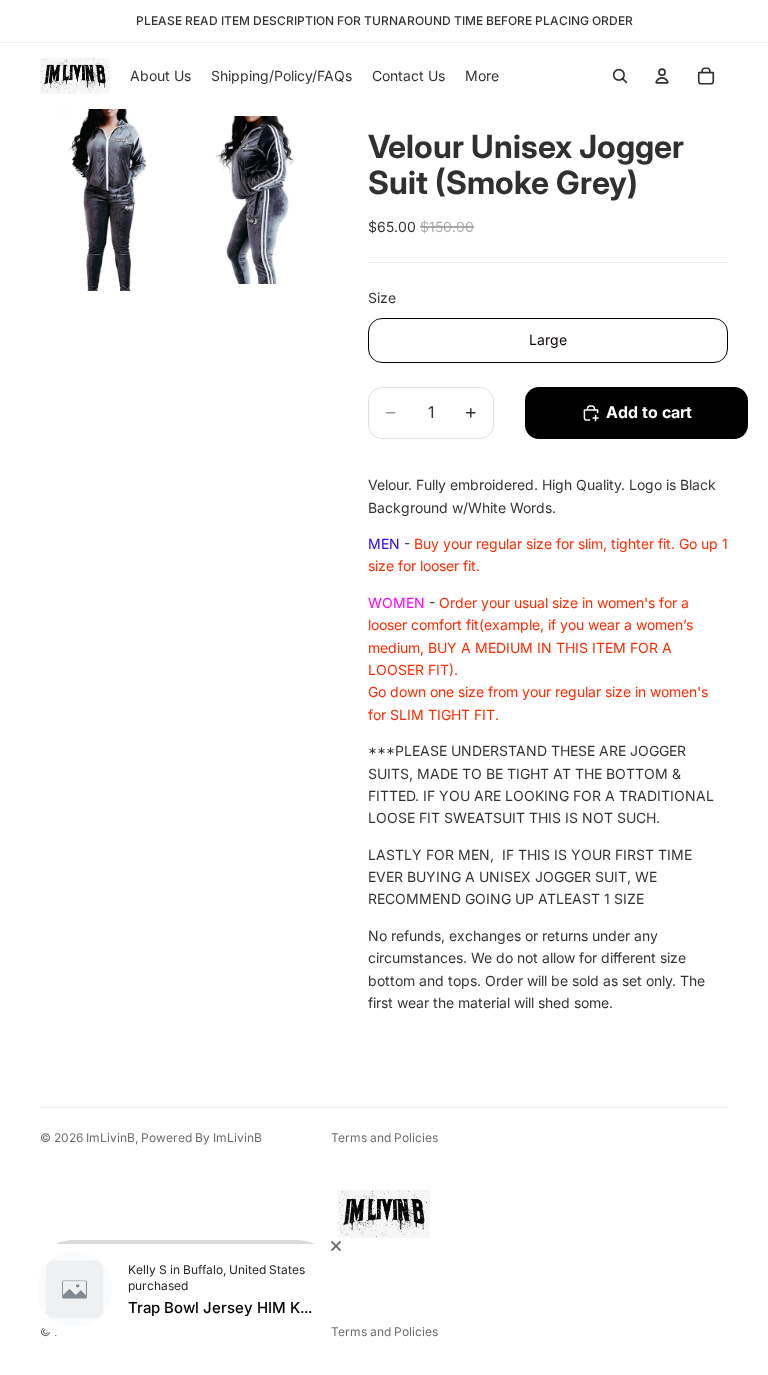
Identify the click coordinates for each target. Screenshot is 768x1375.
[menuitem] (482, 76)
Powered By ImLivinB (201, 1137)
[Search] (620, 76)
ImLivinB (110, 1137)
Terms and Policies (384, 1137)
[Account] (662, 76)
